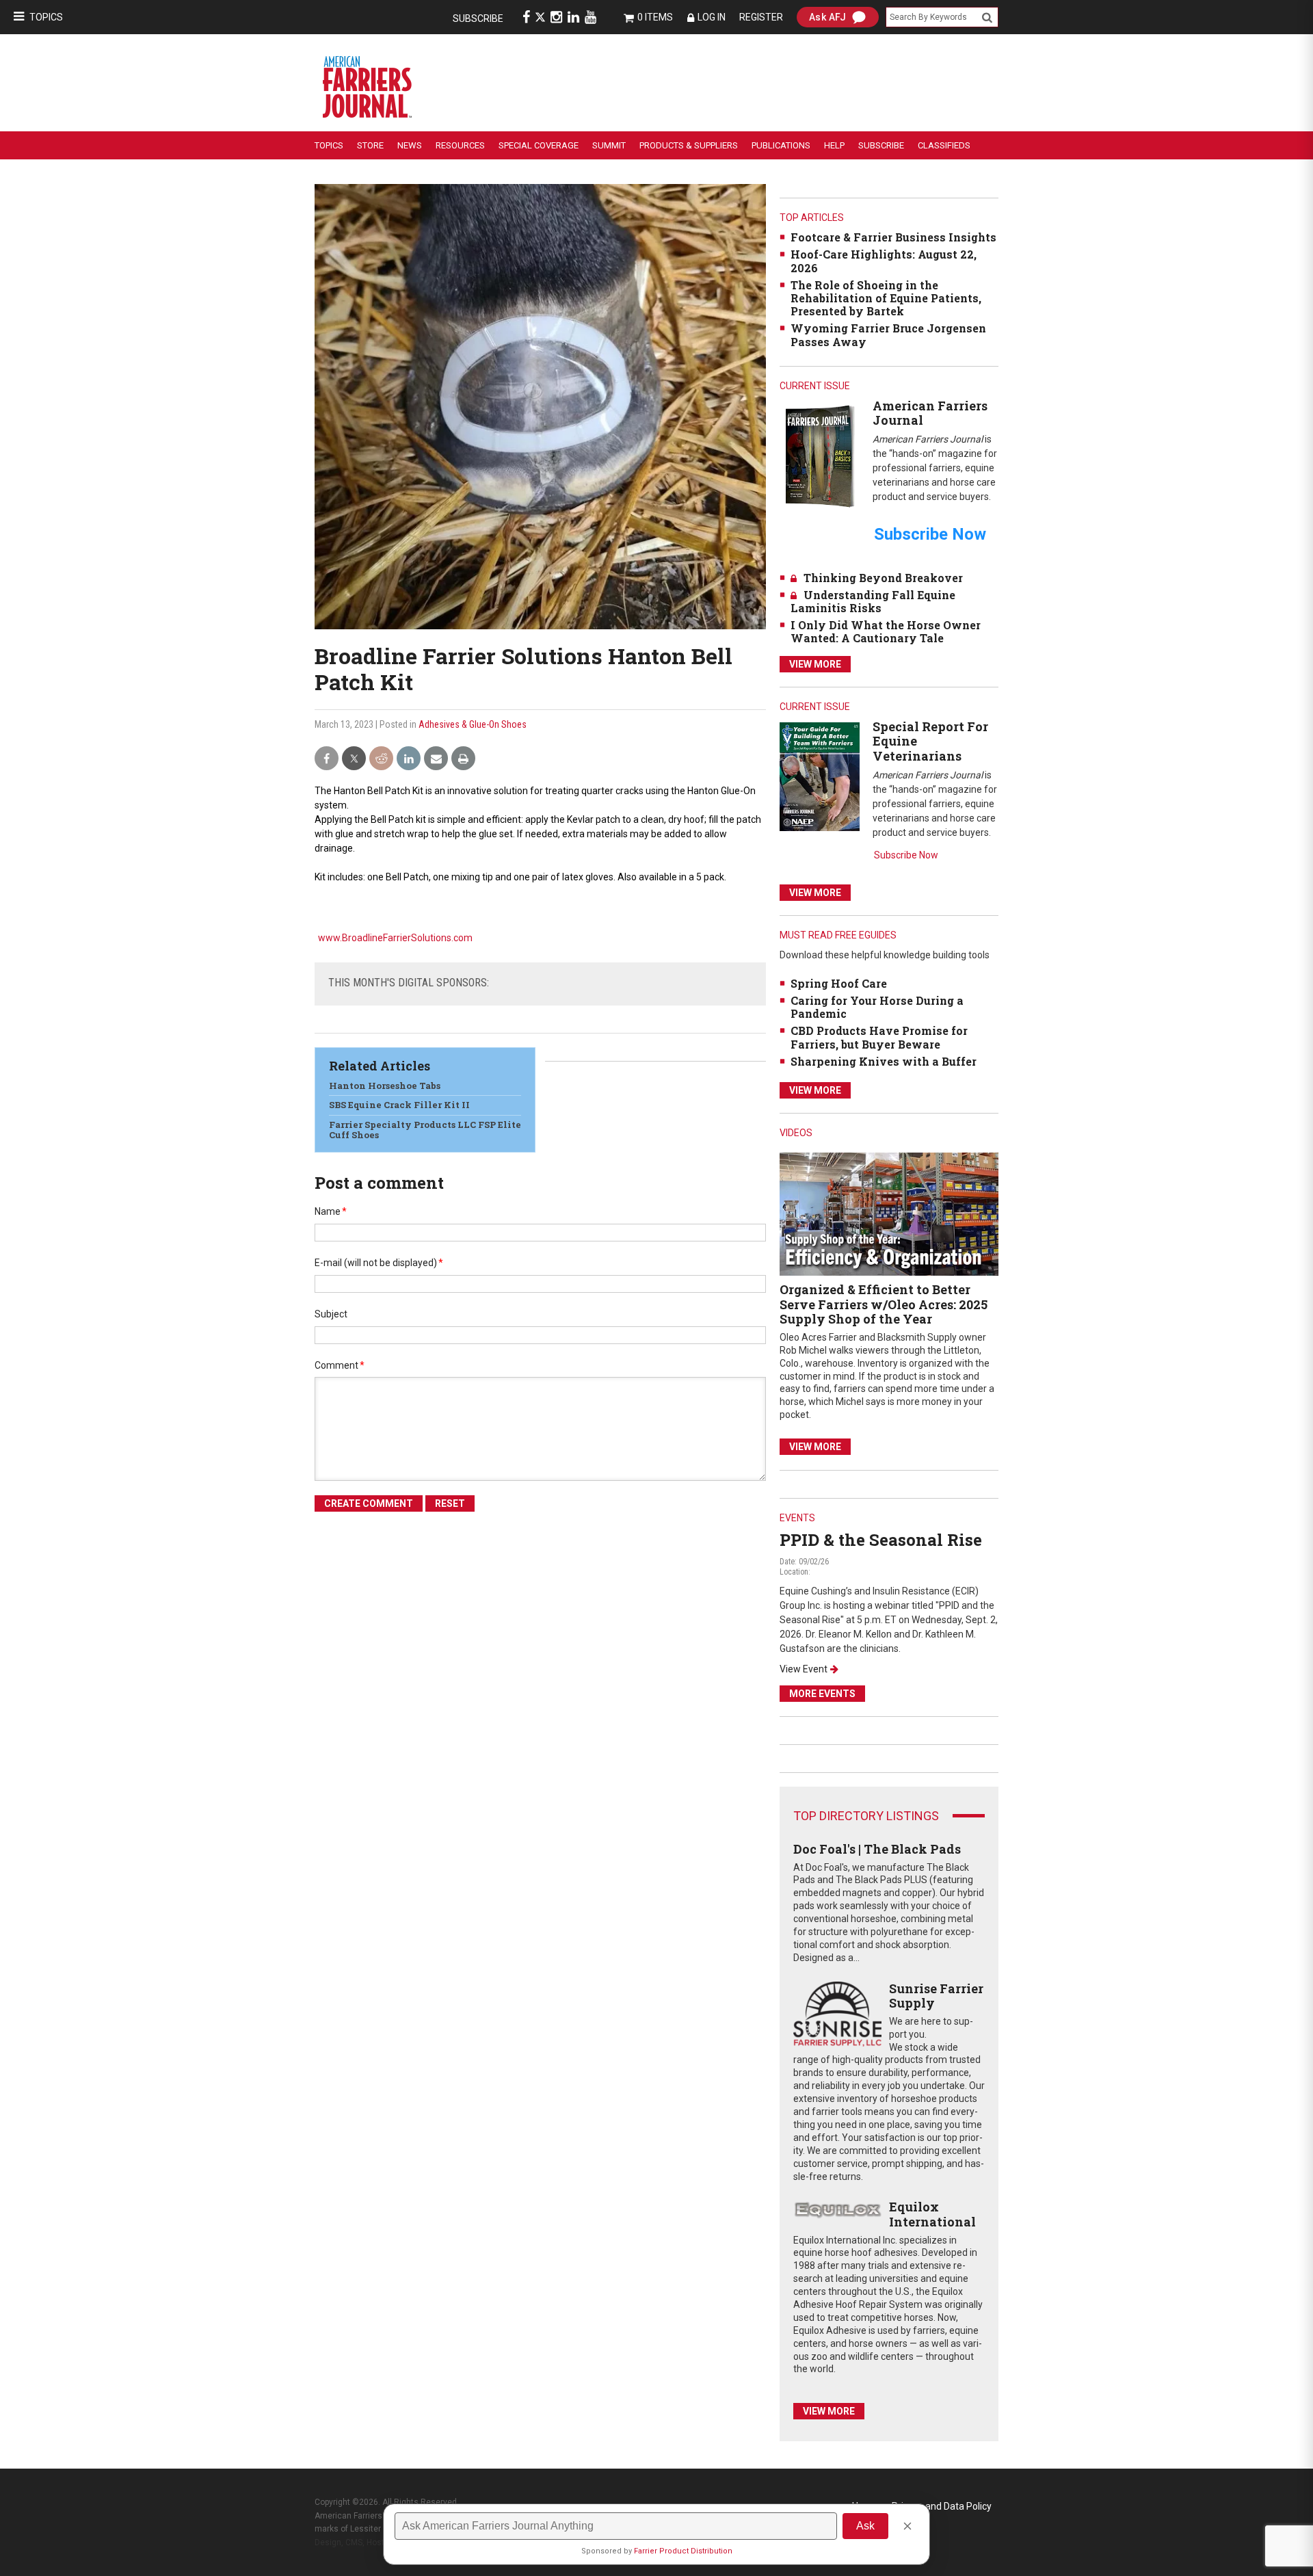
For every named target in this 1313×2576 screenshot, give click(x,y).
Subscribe (478, 18)
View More (815, 664)
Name (331, 1211)
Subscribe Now (906, 855)
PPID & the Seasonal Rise (881, 1540)
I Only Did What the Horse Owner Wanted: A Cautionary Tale (886, 631)
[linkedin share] (409, 759)
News (410, 145)
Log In (712, 17)
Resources (460, 145)
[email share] (436, 759)
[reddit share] (381, 759)
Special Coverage (539, 145)
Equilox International (932, 2214)
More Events (822, 1694)
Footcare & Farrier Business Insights (893, 237)
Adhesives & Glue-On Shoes (473, 724)
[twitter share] (354, 759)
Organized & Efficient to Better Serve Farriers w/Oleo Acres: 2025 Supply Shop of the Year (884, 1304)
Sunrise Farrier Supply (936, 1996)
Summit (609, 145)
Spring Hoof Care (839, 983)
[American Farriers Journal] (820, 456)
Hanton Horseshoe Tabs (385, 1086)
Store (370, 145)
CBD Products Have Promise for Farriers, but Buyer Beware (879, 1037)
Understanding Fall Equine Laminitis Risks (873, 601)
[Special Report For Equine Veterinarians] (820, 776)
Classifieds (944, 145)
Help (834, 145)
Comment (340, 1365)
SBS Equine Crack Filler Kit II (399, 1105)
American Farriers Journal (930, 413)
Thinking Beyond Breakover (883, 578)
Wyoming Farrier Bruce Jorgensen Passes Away (888, 334)
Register (761, 17)
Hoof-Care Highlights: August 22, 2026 (884, 261)
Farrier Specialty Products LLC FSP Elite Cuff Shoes (425, 1130)
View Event (804, 1669)
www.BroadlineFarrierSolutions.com (395, 938)
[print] (463, 759)
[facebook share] (327, 759)
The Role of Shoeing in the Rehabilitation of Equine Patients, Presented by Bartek (886, 298)
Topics (46, 17)
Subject (331, 1314)
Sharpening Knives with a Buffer (884, 1061)
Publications (781, 145)
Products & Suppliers (689, 145)
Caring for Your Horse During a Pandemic (877, 1007)
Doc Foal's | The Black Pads (877, 1849)
